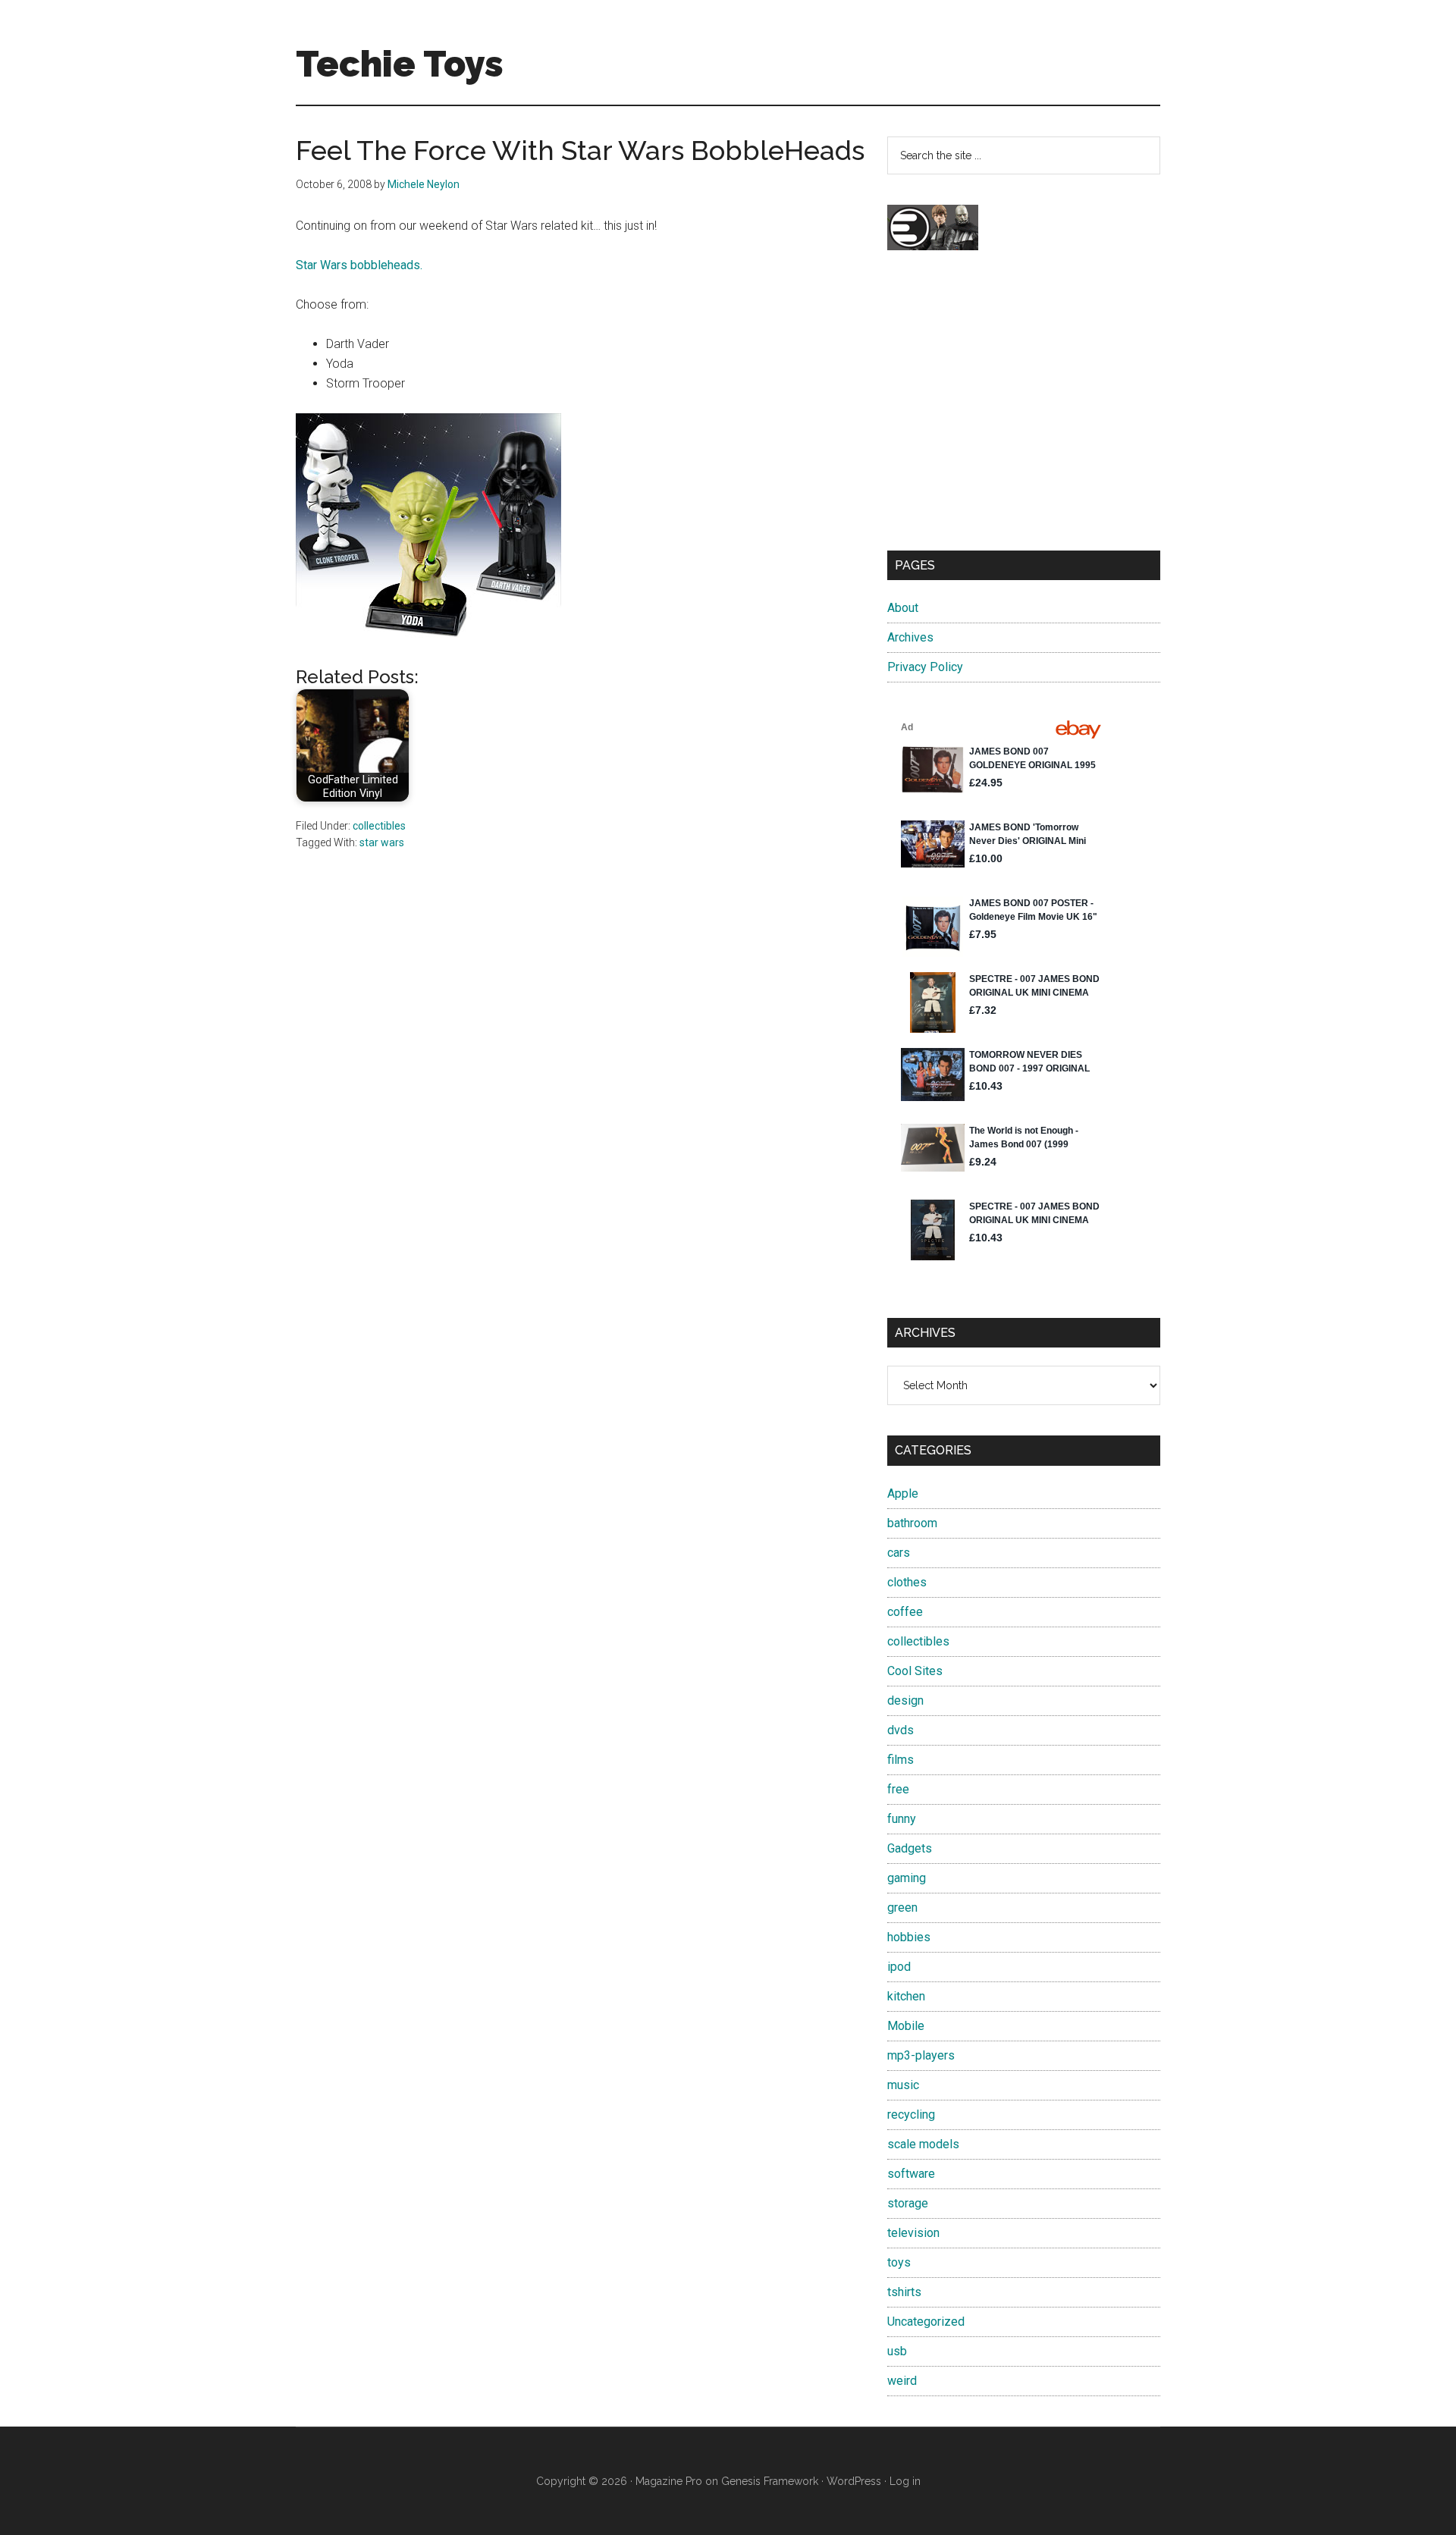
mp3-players (921, 2055)
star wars (382, 842)
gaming (907, 1878)
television (913, 2233)
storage (908, 2203)
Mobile (906, 2026)
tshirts (904, 2292)
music (903, 2085)
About (903, 608)
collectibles (379, 826)
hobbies (909, 1937)
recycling (911, 2115)
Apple (903, 1493)
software (911, 2174)
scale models (923, 2144)
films (901, 1760)
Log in (905, 2481)
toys (899, 2262)
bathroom (912, 1523)
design (905, 1700)
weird (902, 2381)
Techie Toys (400, 64)
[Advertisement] (1024, 414)
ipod (899, 1967)
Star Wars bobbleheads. (359, 265)
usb (897, 2351)
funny (902, 1819)
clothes (907, 1582)
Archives (910, 637)
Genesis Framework (770, 2481)
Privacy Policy (925, 667)
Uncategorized (926, 2322)
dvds (901, 1730)
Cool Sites (915, 1671)
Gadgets (910, 1848)
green (902, 1908)
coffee (905, 1612)
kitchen (906, 1996)
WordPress (854, 2481)
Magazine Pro (669, 2481)
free (898, 1789)
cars (899, 1553)
